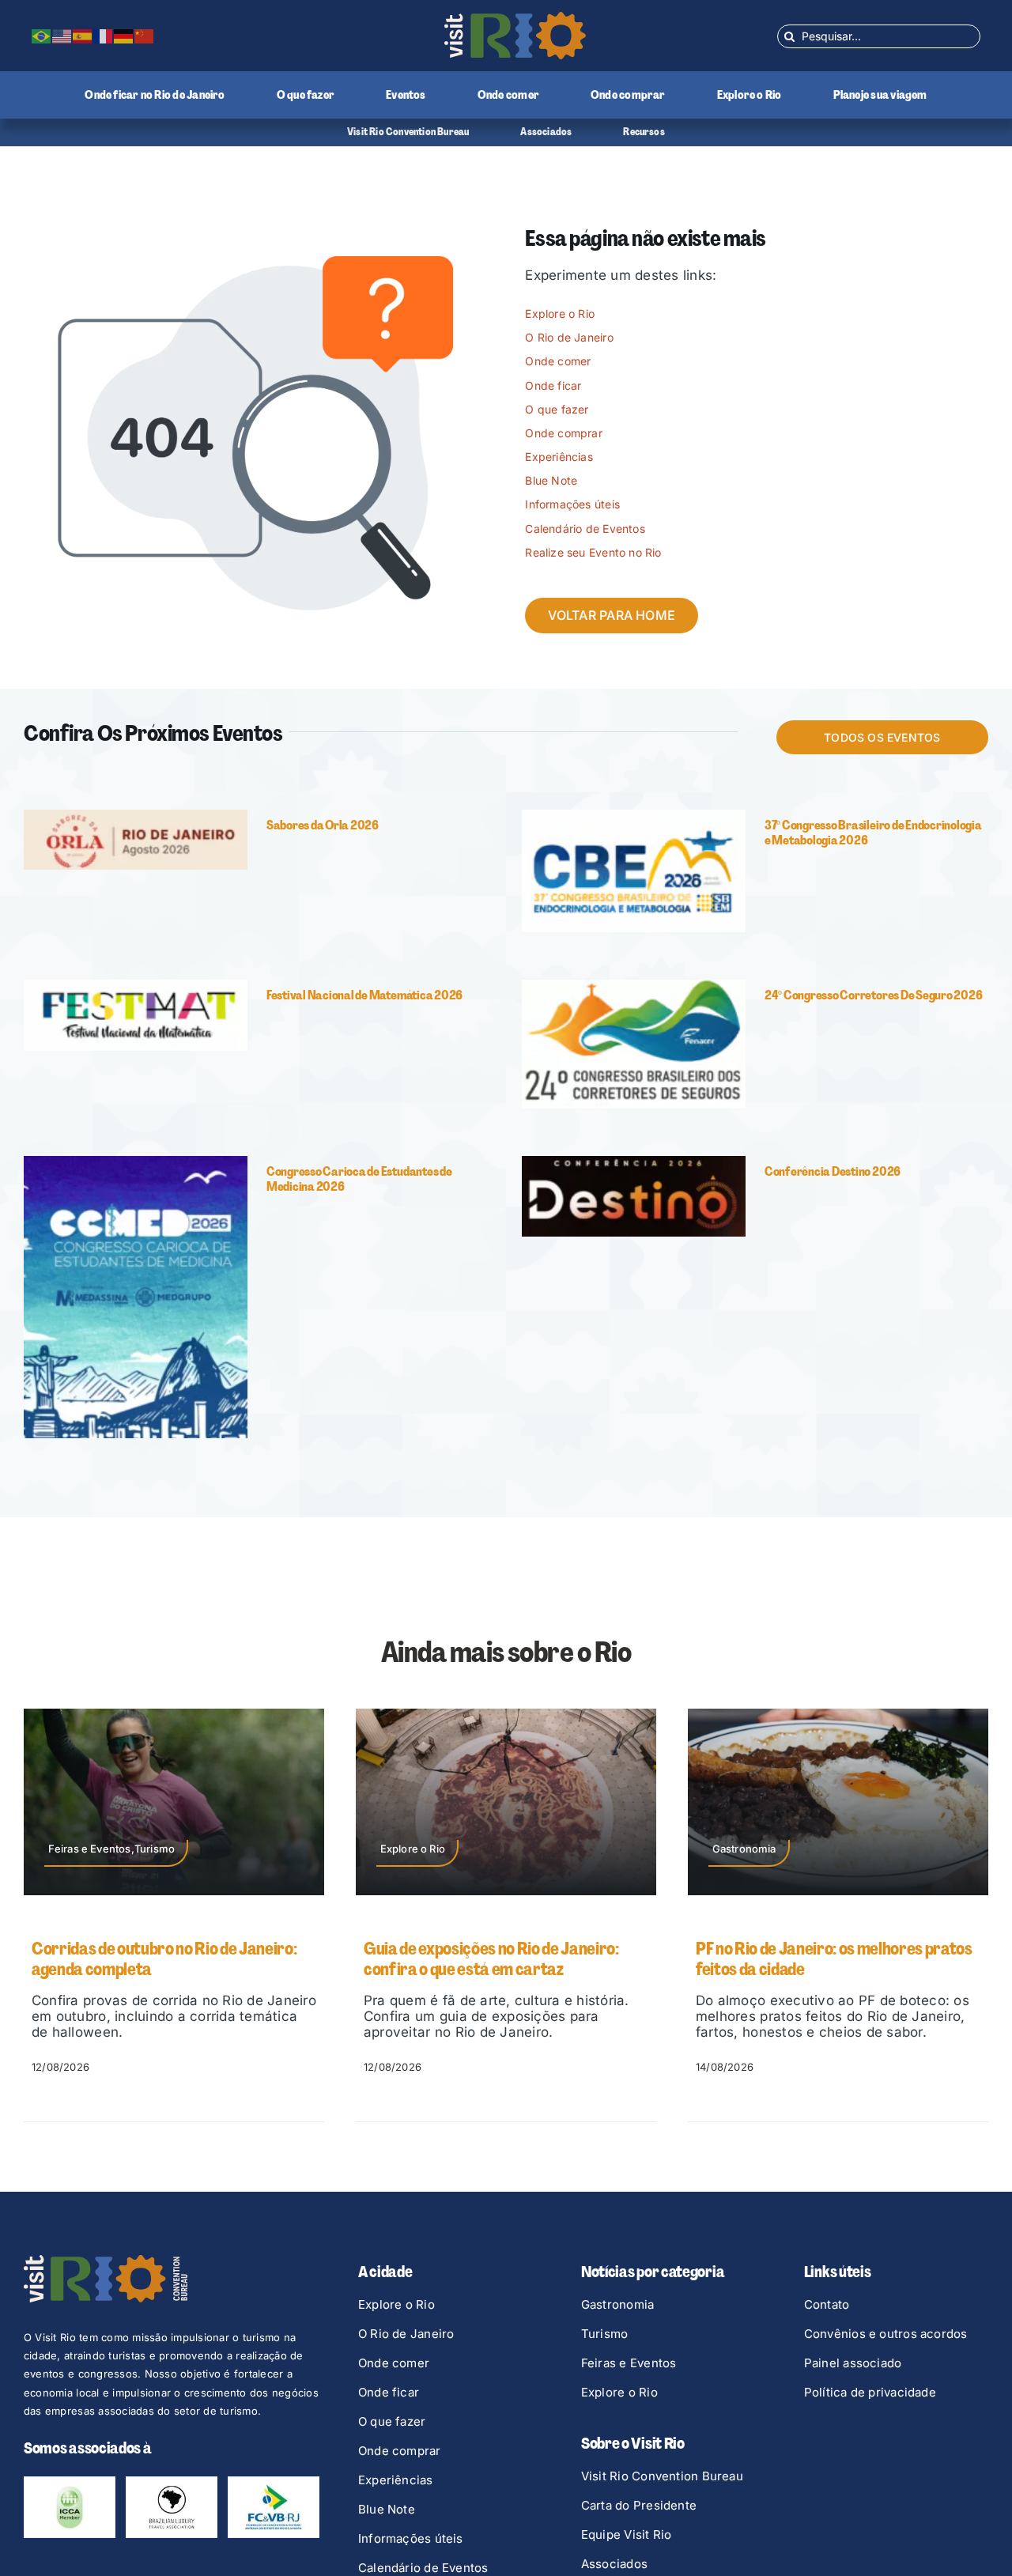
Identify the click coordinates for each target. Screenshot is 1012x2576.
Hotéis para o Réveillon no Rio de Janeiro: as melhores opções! (836, 1959)
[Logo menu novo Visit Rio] (515, 18)
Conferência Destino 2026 (833, 1171)
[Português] (42, 36)
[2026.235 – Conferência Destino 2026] (634, 1162)
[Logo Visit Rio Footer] (106, 2261)
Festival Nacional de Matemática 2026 (364, 995)
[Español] (83, 36)
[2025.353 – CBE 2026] (634, 816)
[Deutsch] (124, 36)
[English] (62, 36)
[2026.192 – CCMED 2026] (136, 1162)
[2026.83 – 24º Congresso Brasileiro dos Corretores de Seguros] (634, 986)
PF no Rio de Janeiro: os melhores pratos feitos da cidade (502, 1959)
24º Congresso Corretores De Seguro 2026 (874, 995)
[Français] (104, 36)
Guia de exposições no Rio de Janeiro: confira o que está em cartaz (159, 1959)
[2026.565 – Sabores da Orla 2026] (136, 816)
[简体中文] (145, 36)
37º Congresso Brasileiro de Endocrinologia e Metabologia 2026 (873, 833)
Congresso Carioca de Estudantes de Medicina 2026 (359, 1179)
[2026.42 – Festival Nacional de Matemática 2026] (136, 986)
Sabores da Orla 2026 (323, 825)
